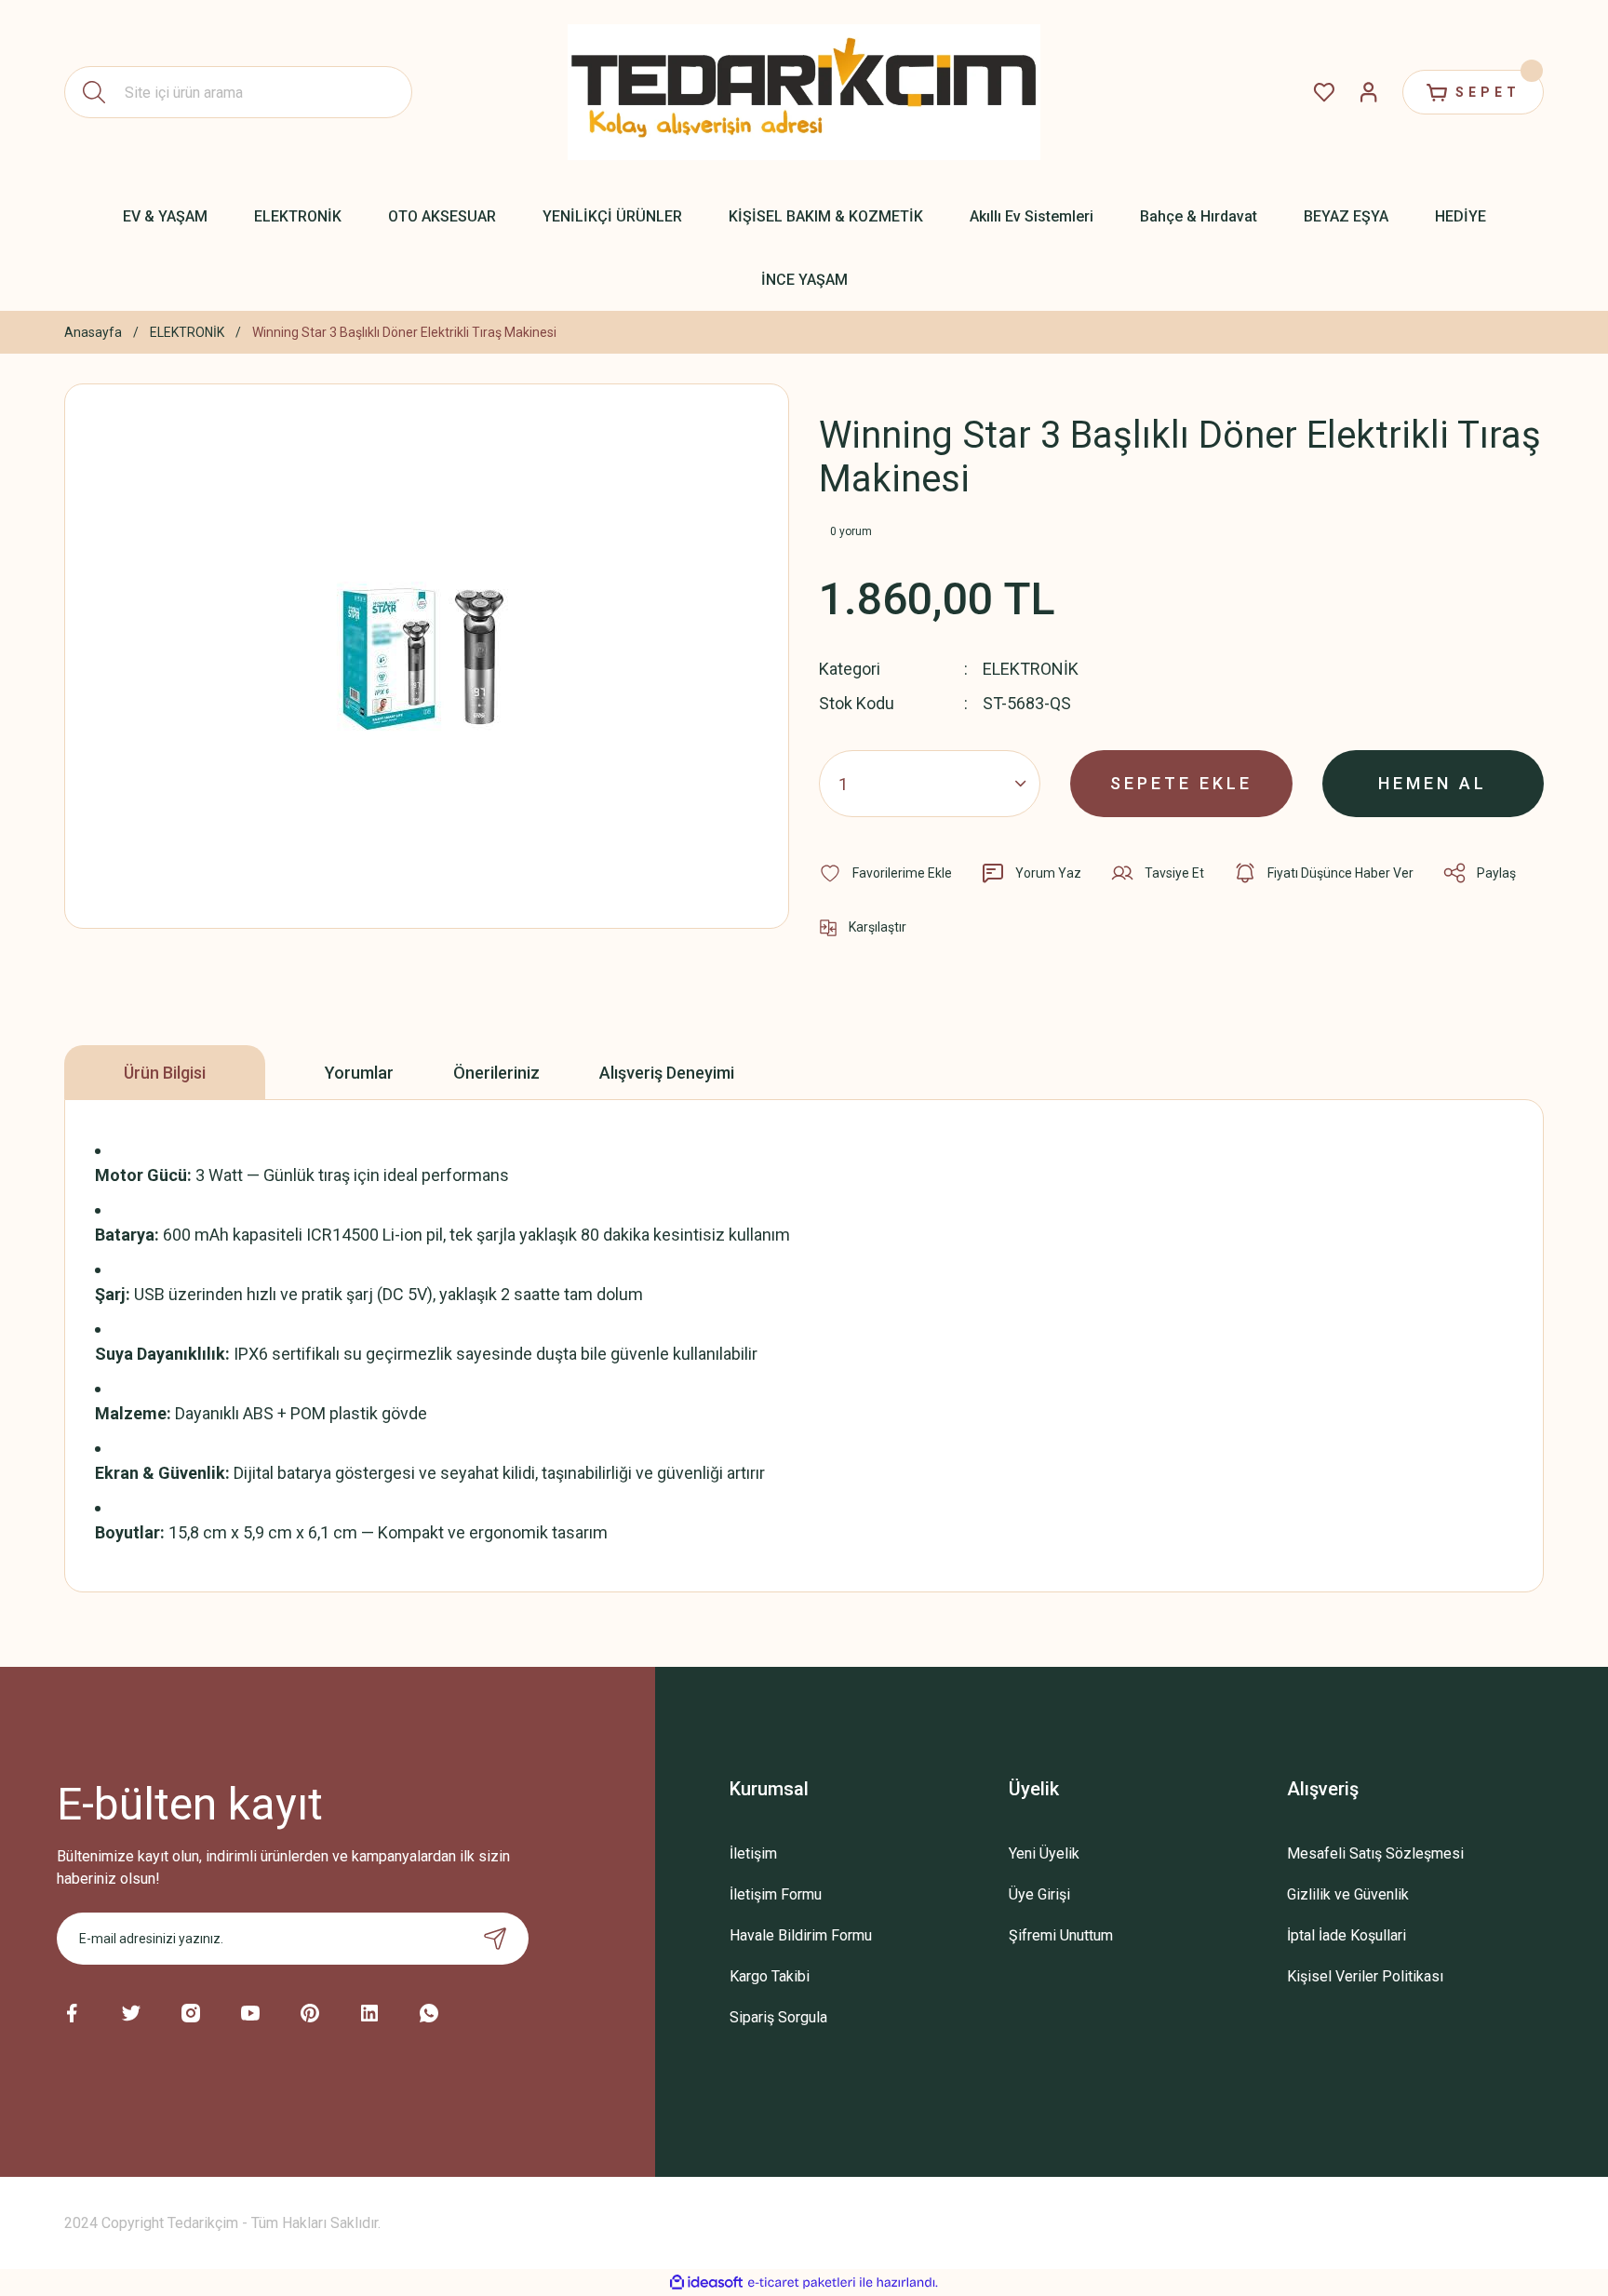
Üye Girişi (1039, 1894)
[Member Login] (1369, 92)
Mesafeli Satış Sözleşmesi (1375, 1853)
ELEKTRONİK (1031, 669)
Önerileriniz (496, 1073)
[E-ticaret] (802, 2283)
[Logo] (804, 92)
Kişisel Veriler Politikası (1365, 1976)
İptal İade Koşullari (1347, 1935)
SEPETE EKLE (1181, 783)
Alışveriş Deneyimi (667, 1073)
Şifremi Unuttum (1061, 1935)
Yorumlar (359, 1073)
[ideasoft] (706, 2283)
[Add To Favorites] (885, 873)
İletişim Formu (776, 1894)
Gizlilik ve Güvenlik (1348, 1894)
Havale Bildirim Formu (801, 1935)
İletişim (753, 1853)
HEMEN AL (1433, 783)
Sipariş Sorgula (778, 2017)
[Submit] (495, 1939)
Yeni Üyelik (1044, 1853)
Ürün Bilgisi (165, 1073)
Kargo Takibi (770, 1976)
